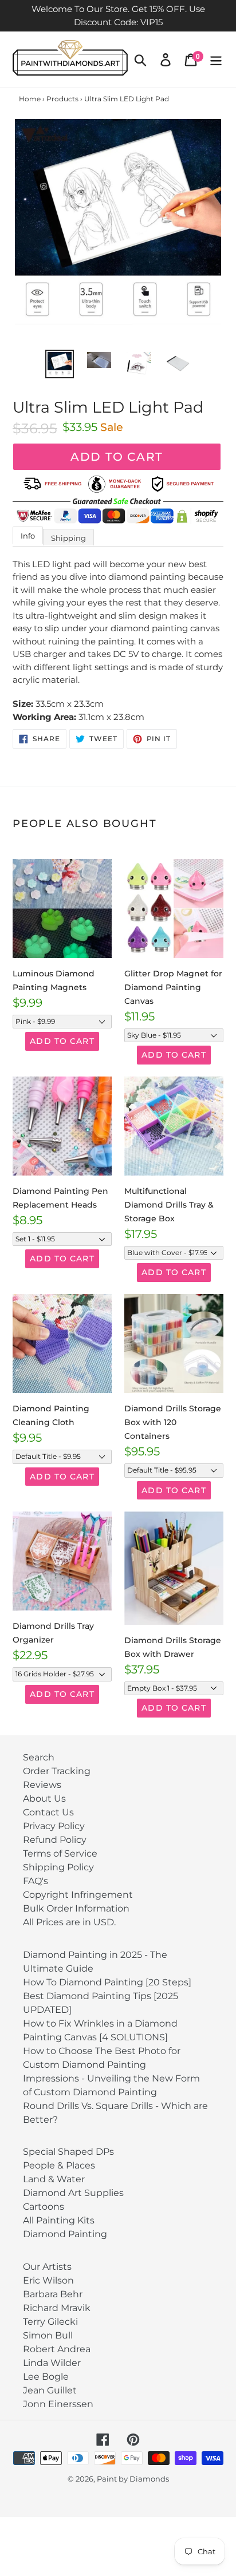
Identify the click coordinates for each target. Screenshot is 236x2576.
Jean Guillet (50, 2390)
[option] (60, 364)
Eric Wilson (48, 2280)
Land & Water (54, 2179)
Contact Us (48, 1812)
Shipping (68, 538)
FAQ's (36, 1881)
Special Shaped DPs (68, 2152)
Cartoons (44, 2207)
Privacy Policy (54, 1826)
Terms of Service (60, 1853)
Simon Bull (48, 2335)
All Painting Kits (59, 2220)
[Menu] (216, 60)
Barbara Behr (53, 2294)
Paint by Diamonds (133, 2479)
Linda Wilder (52, 2363)
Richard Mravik (57, 2308)
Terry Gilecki (50, 2322)
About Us (44, 1799)
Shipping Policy (58, 1867)
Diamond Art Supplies (73, 2193)
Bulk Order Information (76, 1908)
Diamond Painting (65, 2234)
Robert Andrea (57, 2349)
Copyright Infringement (78, 1895)
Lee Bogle (46, 2377)
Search (39, 1757)
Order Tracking (57, 1771)
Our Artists (47, 2267)
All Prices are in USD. (69, 1922)
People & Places (59, 2165)
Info (28, 536)
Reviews (42, 1785)
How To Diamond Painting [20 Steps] (107, 1982)
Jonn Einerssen (58, 2404)
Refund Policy (55, 1840)
